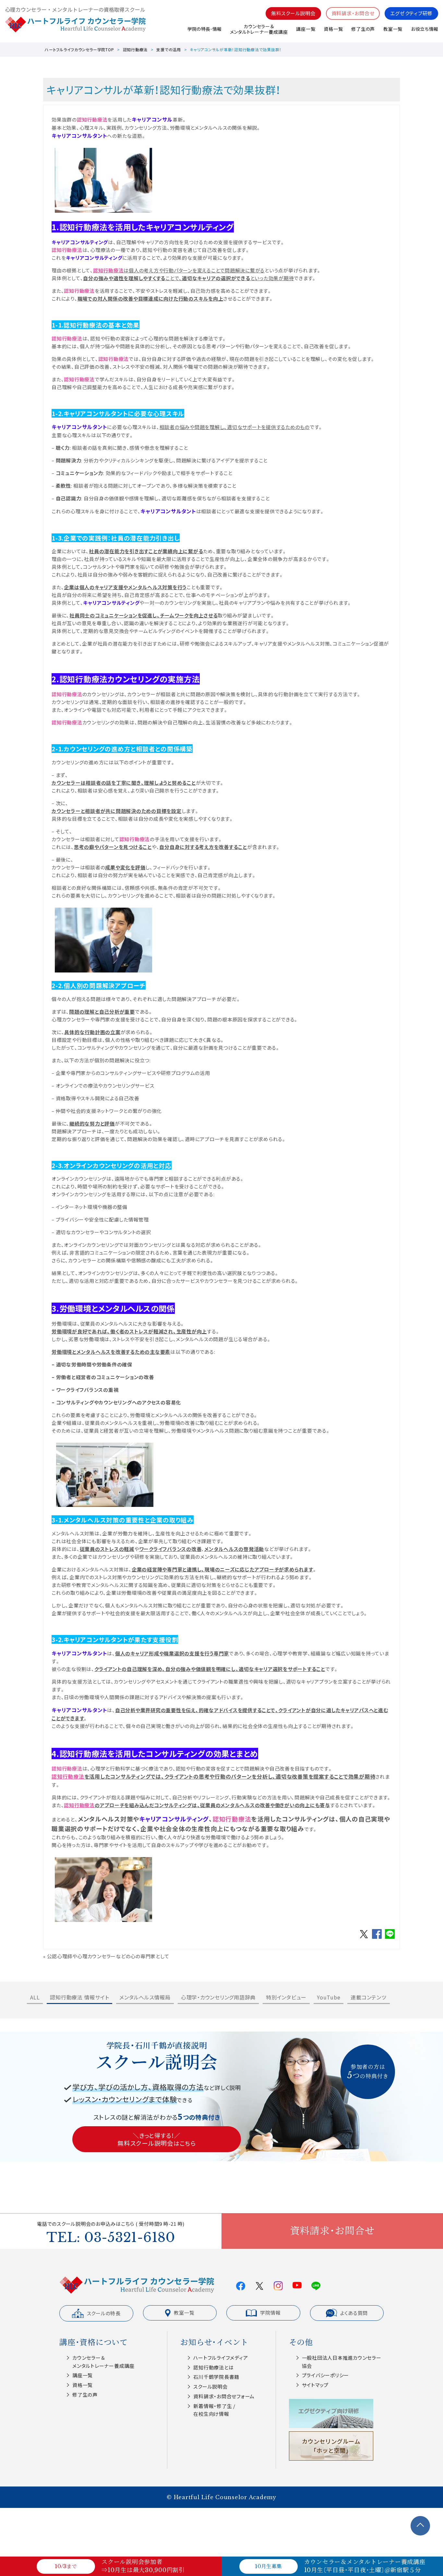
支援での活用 (169, 49)
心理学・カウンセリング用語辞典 (218, 1997)
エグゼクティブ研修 (411, 13)
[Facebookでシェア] (377, 1938)
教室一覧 (393, 29)
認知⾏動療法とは (213, 2367)
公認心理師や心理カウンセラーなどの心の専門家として (108, 1956)
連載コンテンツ (368, 1997)
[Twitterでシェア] (364, 1938)
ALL (35, 1997)
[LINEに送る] (390, 1938)
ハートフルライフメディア (221, 2358)
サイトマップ (315, 2385)
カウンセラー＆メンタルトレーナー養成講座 (259, 29)
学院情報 (270, 2313)
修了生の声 (363, 29)
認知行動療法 (135, 49)
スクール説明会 (210, 2386)
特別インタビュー (286, 1997)
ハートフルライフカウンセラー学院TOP (79, 49)
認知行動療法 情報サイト (79, 1997)
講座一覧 (306, 29)
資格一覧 (333, 29)
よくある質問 (354, 2313)
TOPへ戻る (420, 2526)
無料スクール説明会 (293, 13)
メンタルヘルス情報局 (145, 1997)
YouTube (329, 1997)
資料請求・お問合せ (353, 13)
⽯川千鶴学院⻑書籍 (216, 2377)
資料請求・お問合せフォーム (224, 2396)
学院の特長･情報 (204, 29)
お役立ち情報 (425, 29)
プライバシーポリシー (326, 2375)
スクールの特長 (104, 2313)
